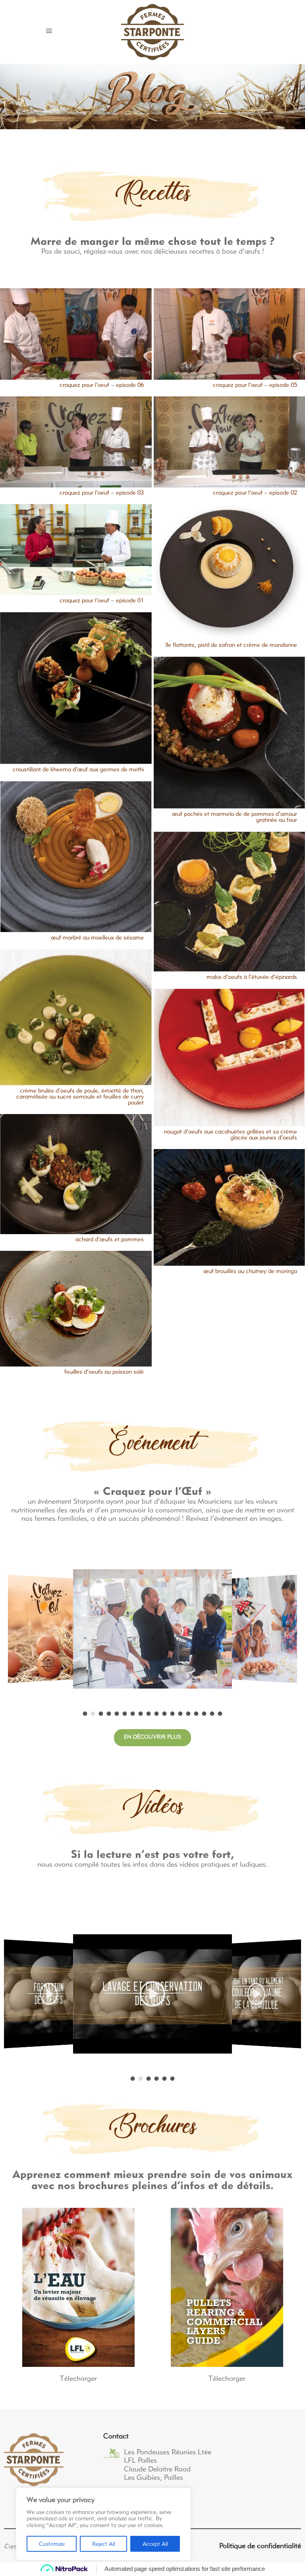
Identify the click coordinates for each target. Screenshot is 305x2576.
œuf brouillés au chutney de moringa (250, 1271)
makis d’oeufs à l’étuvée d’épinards (252, 977)
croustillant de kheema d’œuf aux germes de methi (78, 770)
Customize (52, 2544)
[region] (103, 2524)
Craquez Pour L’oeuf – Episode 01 (102, 601)
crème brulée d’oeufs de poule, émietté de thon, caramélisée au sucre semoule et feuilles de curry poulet (80, 1097)
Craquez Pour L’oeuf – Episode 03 (102, 493)
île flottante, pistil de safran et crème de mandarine (231, 645)
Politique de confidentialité (260, 2546)
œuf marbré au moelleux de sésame (97, 938)
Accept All (155, 2544)
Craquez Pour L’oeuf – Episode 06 (102, 385)
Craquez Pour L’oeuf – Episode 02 (255, 493)
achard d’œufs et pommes (110, 1240)
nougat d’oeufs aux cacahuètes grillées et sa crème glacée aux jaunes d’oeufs (231, 1135)
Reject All (104, 2544)
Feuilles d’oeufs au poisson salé (104, 1372)
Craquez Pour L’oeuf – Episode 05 (255, 385)
